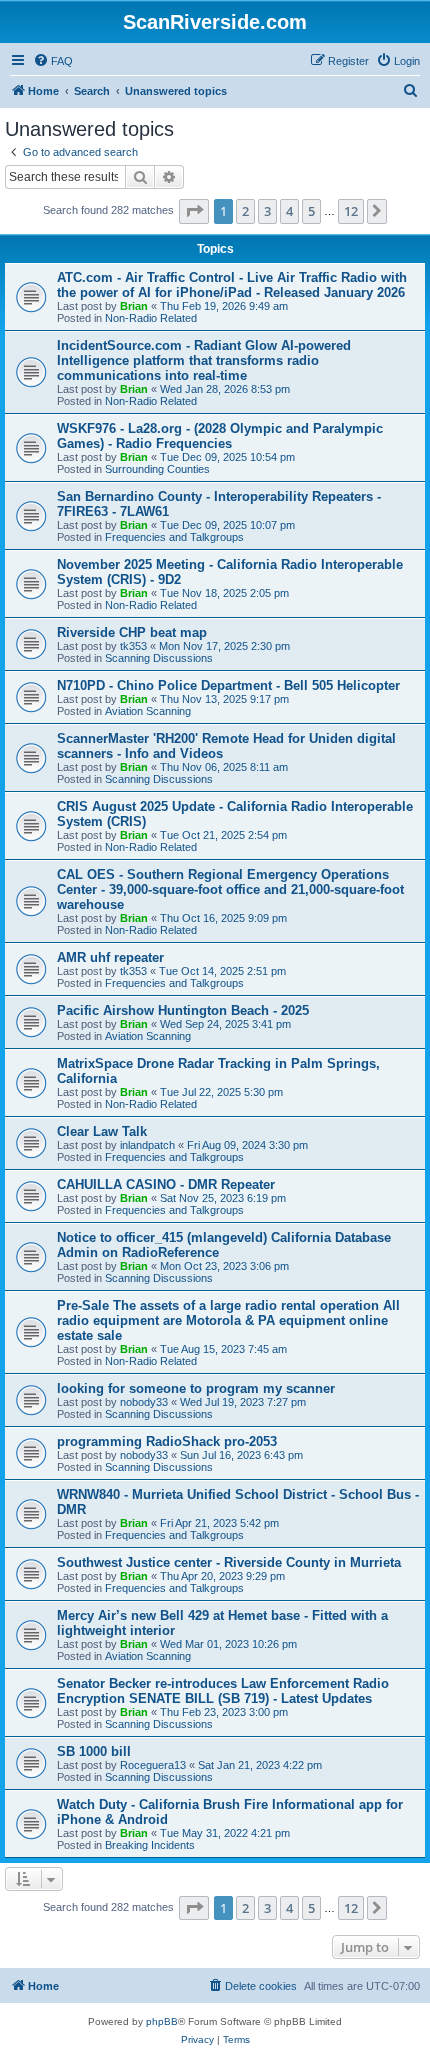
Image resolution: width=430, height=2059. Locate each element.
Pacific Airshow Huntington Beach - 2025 (183, 1010)
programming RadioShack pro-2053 (167, 1441)
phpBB (162, 2021)
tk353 (133, 646)
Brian (134, 306)
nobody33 (144, 1402)
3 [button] (267, 211)
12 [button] (351, 211)
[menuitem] (53, 61)
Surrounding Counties (157, 469)
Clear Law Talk (102, 1131)
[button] (194, 211)
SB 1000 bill (94, 1751)
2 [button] (245, 211)
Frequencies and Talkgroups (174, 537)
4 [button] (289, 211)
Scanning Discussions (159, 658)
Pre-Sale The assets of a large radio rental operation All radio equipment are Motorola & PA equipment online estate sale (228, 1320)
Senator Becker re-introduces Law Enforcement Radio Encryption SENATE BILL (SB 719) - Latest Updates (223, 1691)
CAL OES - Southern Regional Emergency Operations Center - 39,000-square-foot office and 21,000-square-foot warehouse (230, 889)
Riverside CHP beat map (132, 632)
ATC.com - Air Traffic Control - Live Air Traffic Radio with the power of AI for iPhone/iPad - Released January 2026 (232, 285)
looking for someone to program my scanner (196, 1388)
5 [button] (311, 211)
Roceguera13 (153, 1765)
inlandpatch (147, 1145)
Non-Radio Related (151, 318)
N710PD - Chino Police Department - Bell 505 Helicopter (228, 685)
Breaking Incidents (150, 1845)
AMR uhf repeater (110, 957)
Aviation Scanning (148, 711)
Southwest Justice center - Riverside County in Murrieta (229, 1562)
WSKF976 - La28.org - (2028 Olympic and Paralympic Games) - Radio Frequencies (220, 436)
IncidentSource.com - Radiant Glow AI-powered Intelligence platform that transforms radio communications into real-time (204, 360)
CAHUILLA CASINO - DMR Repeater (166, 1184)
